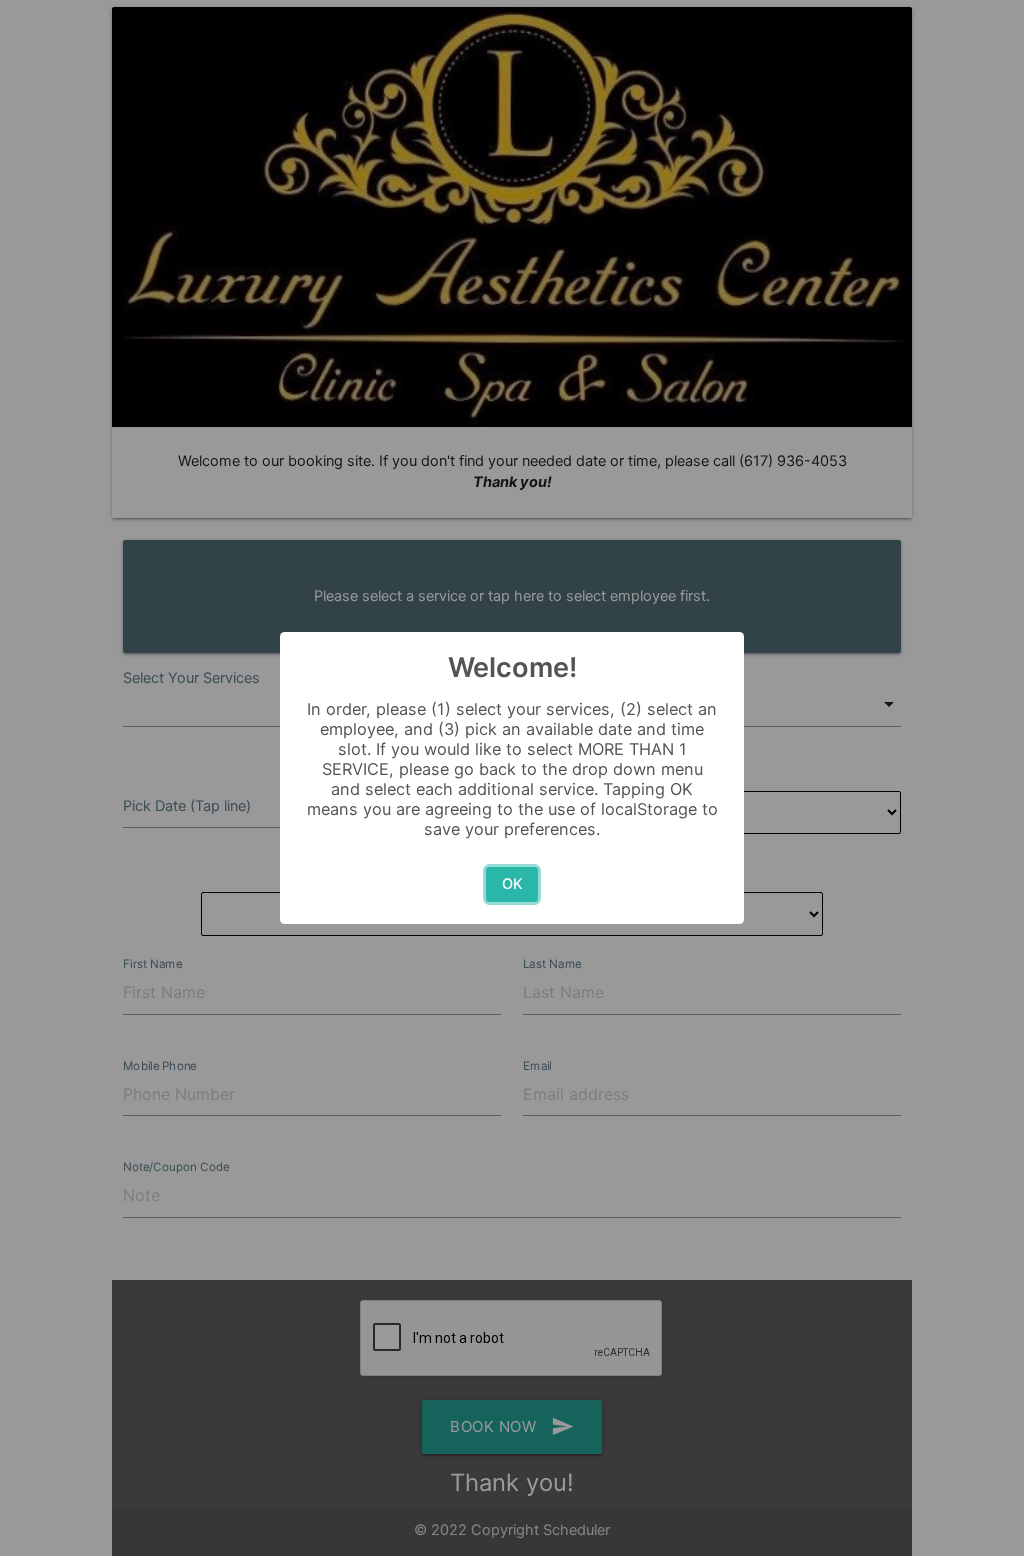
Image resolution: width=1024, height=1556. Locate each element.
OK (512, 884)
